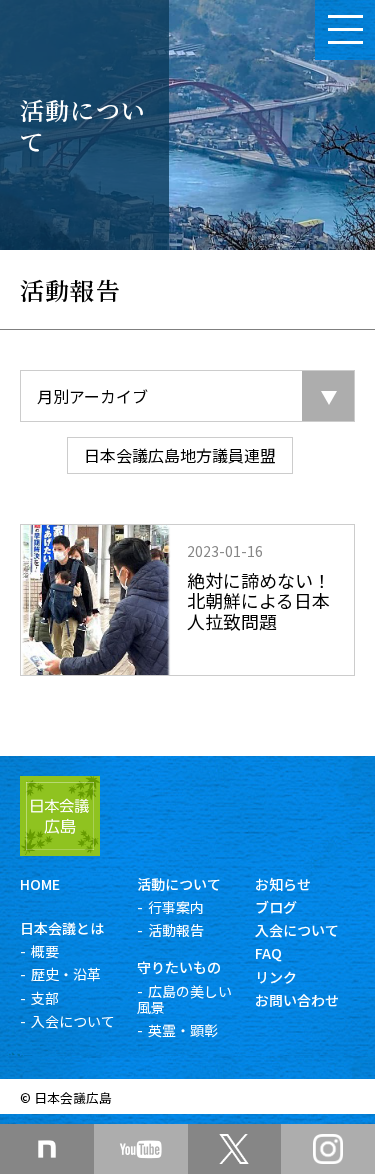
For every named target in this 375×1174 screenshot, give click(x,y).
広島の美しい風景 (184, 999)
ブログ (276, 907)
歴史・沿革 (66, 974)
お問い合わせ (297, 1000)
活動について (179, 884)
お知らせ (283, 884)
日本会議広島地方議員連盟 (180, 455)
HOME (40, 884)
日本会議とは (62, 928)
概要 (45, 951)
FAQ (268, 953)
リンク (276, 977)
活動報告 (176, 930)
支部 (45, 998)
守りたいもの (179, 967)
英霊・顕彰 (183, 1030)
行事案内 (176, 907)
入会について (73, 1021)
